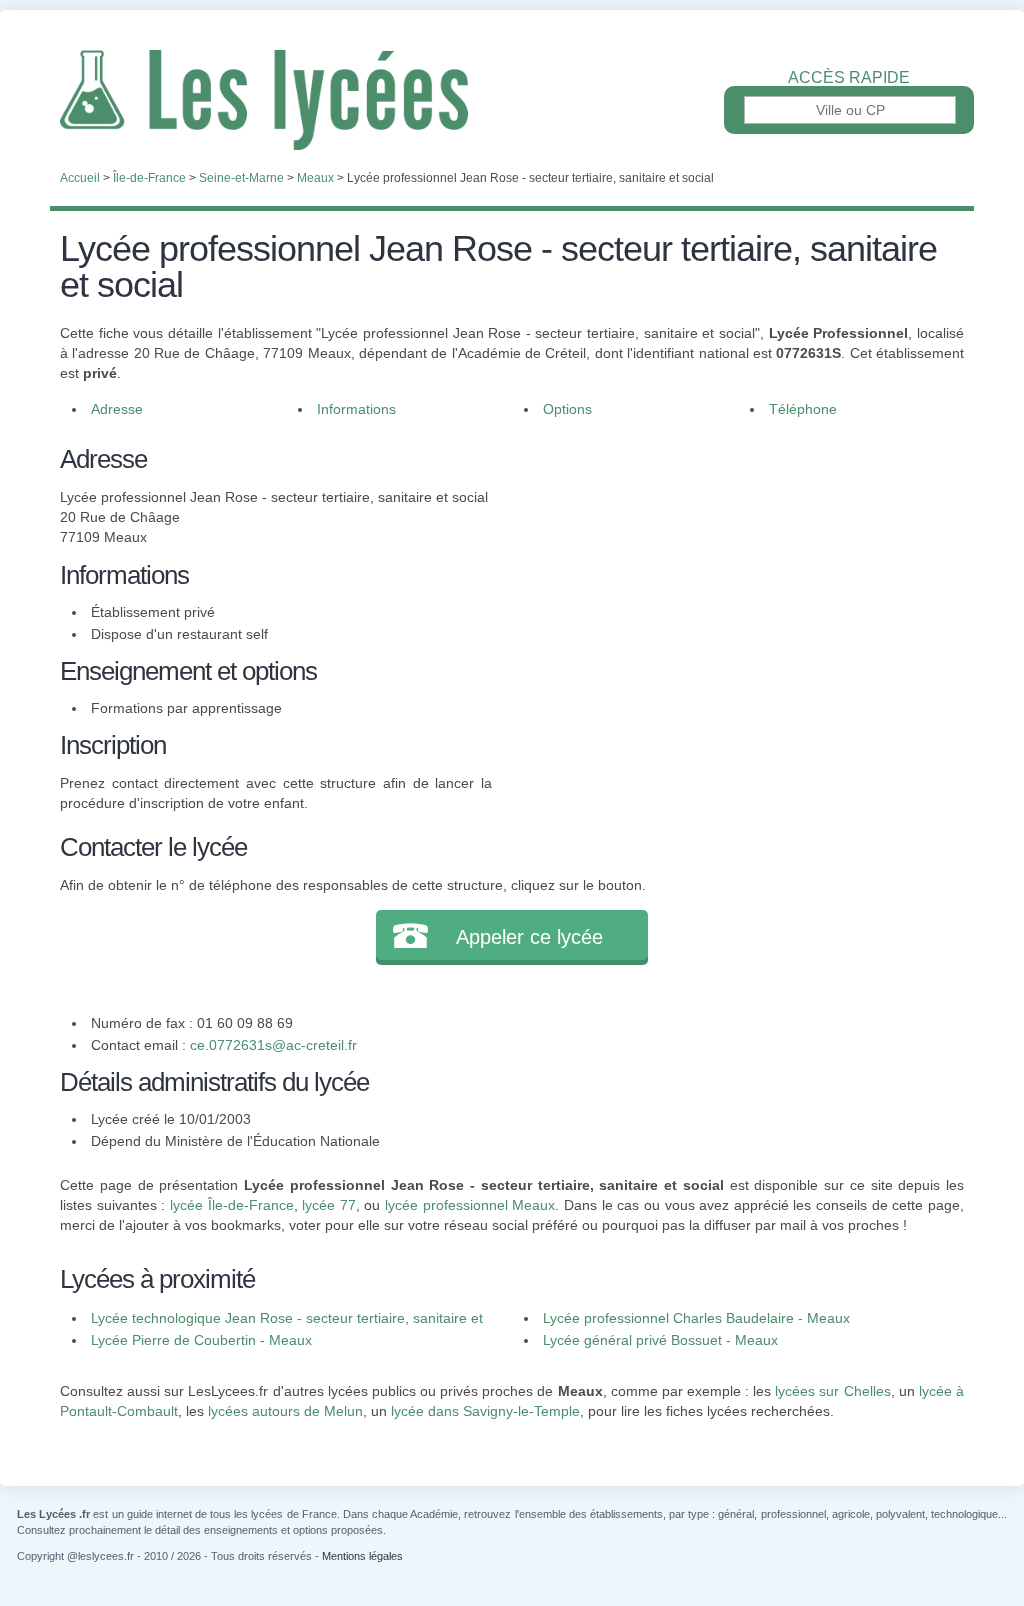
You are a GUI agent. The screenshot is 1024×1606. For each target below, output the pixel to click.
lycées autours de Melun (285, 1411)
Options (567, 409)
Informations (356, 409)
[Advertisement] (728, 580)
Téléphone (803, 409)
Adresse (117, 409)
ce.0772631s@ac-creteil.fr (273, 1045)
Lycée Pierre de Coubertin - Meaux (201, 1340)
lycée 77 (329, 1205)
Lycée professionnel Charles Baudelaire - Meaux (696, 1318)
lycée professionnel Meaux (470, 1205)
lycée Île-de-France (232, 1205)
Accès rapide (849, 78)
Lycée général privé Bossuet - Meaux (660, 1340)
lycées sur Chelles (832, 1391)
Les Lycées (512, 100)
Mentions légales (362, 1556)
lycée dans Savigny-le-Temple (485, 1411)
